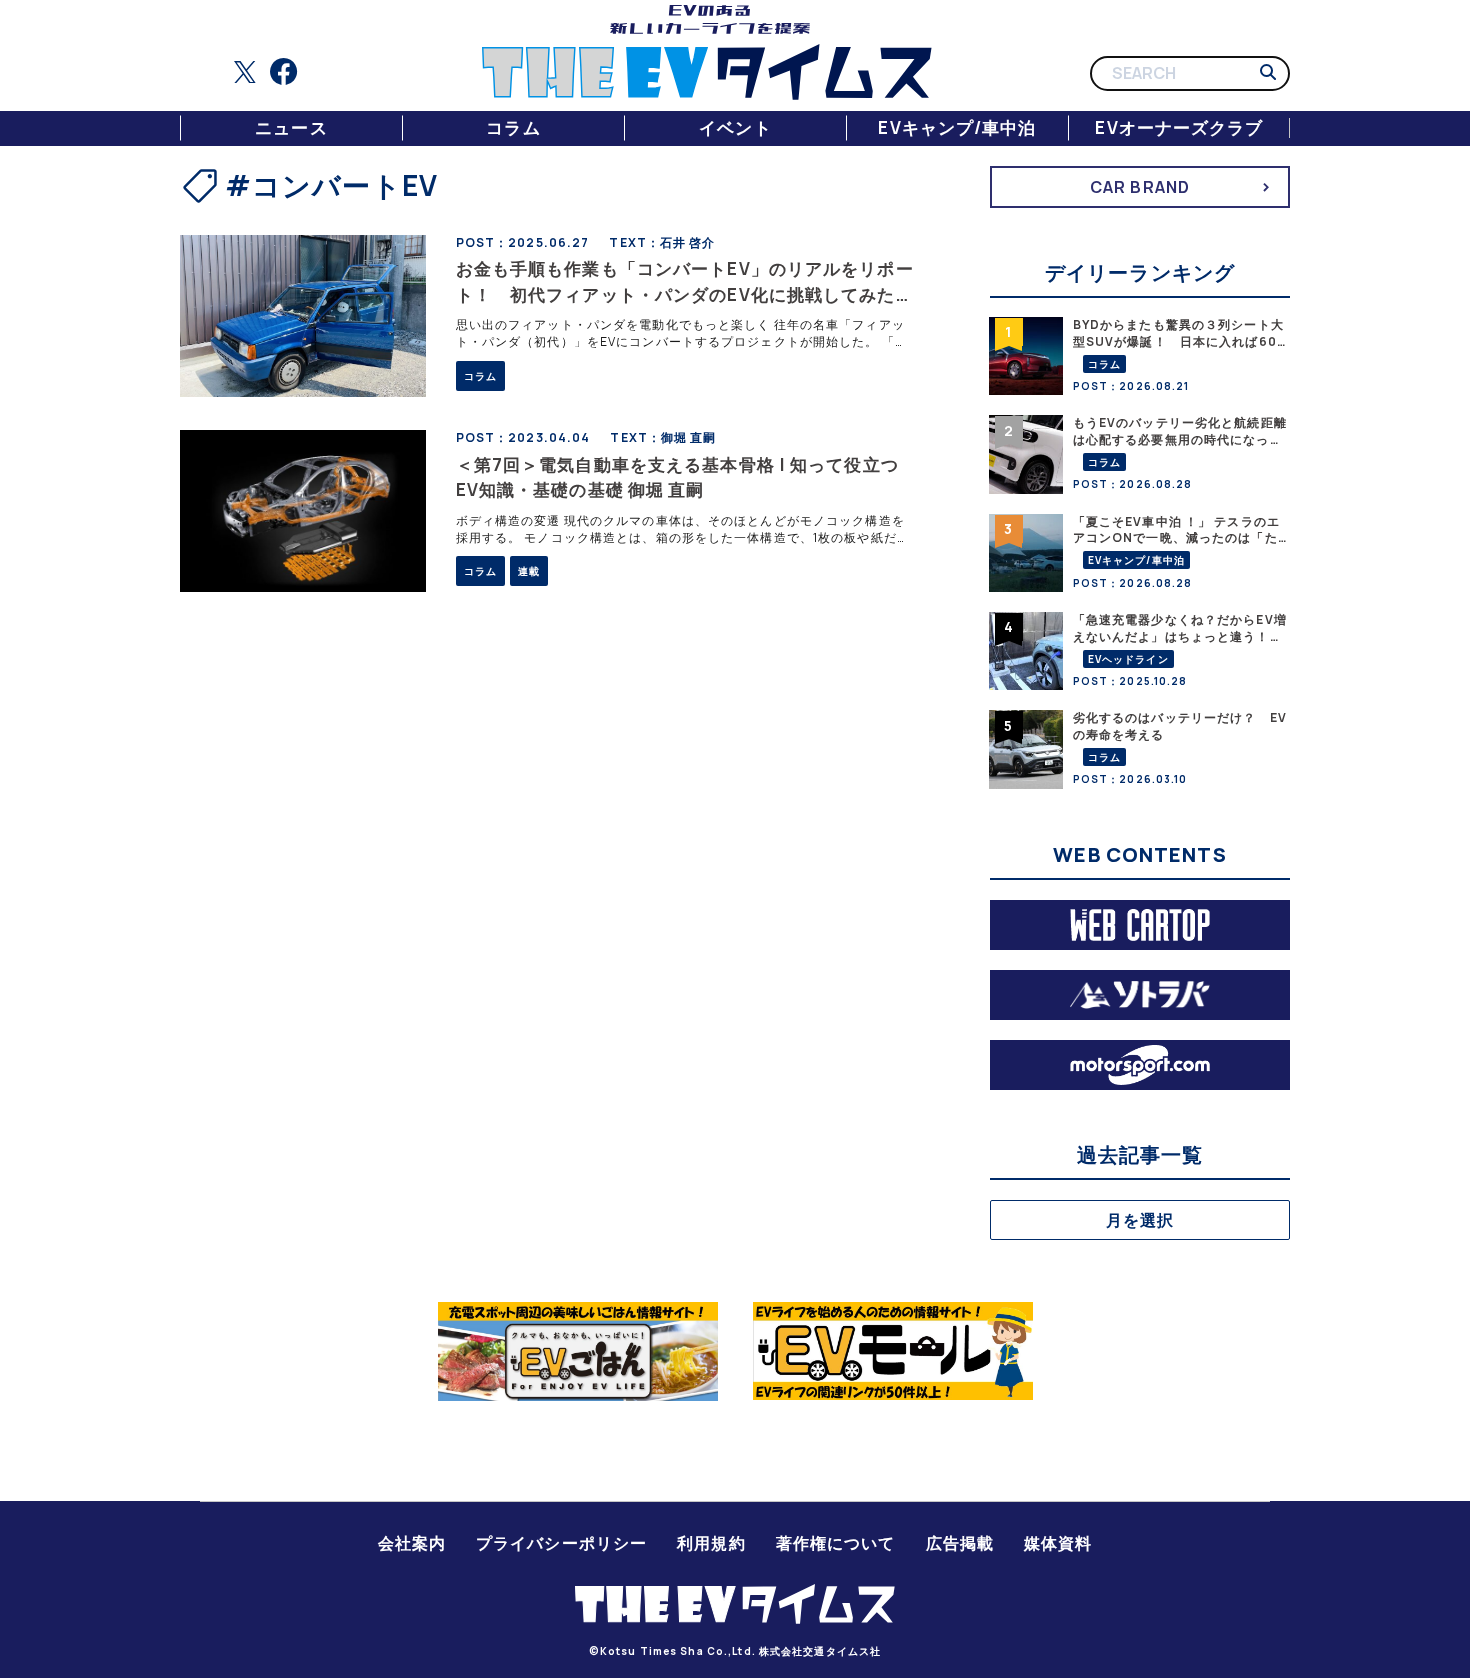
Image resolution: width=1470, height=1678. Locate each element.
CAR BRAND (1140, 187)
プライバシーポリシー (561, 1543)
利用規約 (711, 1543)
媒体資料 (1058, 1543)
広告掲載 (960, 1543)
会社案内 (412, 1543)
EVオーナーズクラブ (1179, 127)
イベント (735, 127)
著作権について (836, 1543)
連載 (529, 571)
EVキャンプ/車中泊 (957, 127)
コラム (513, 127)
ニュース (291, 127)
